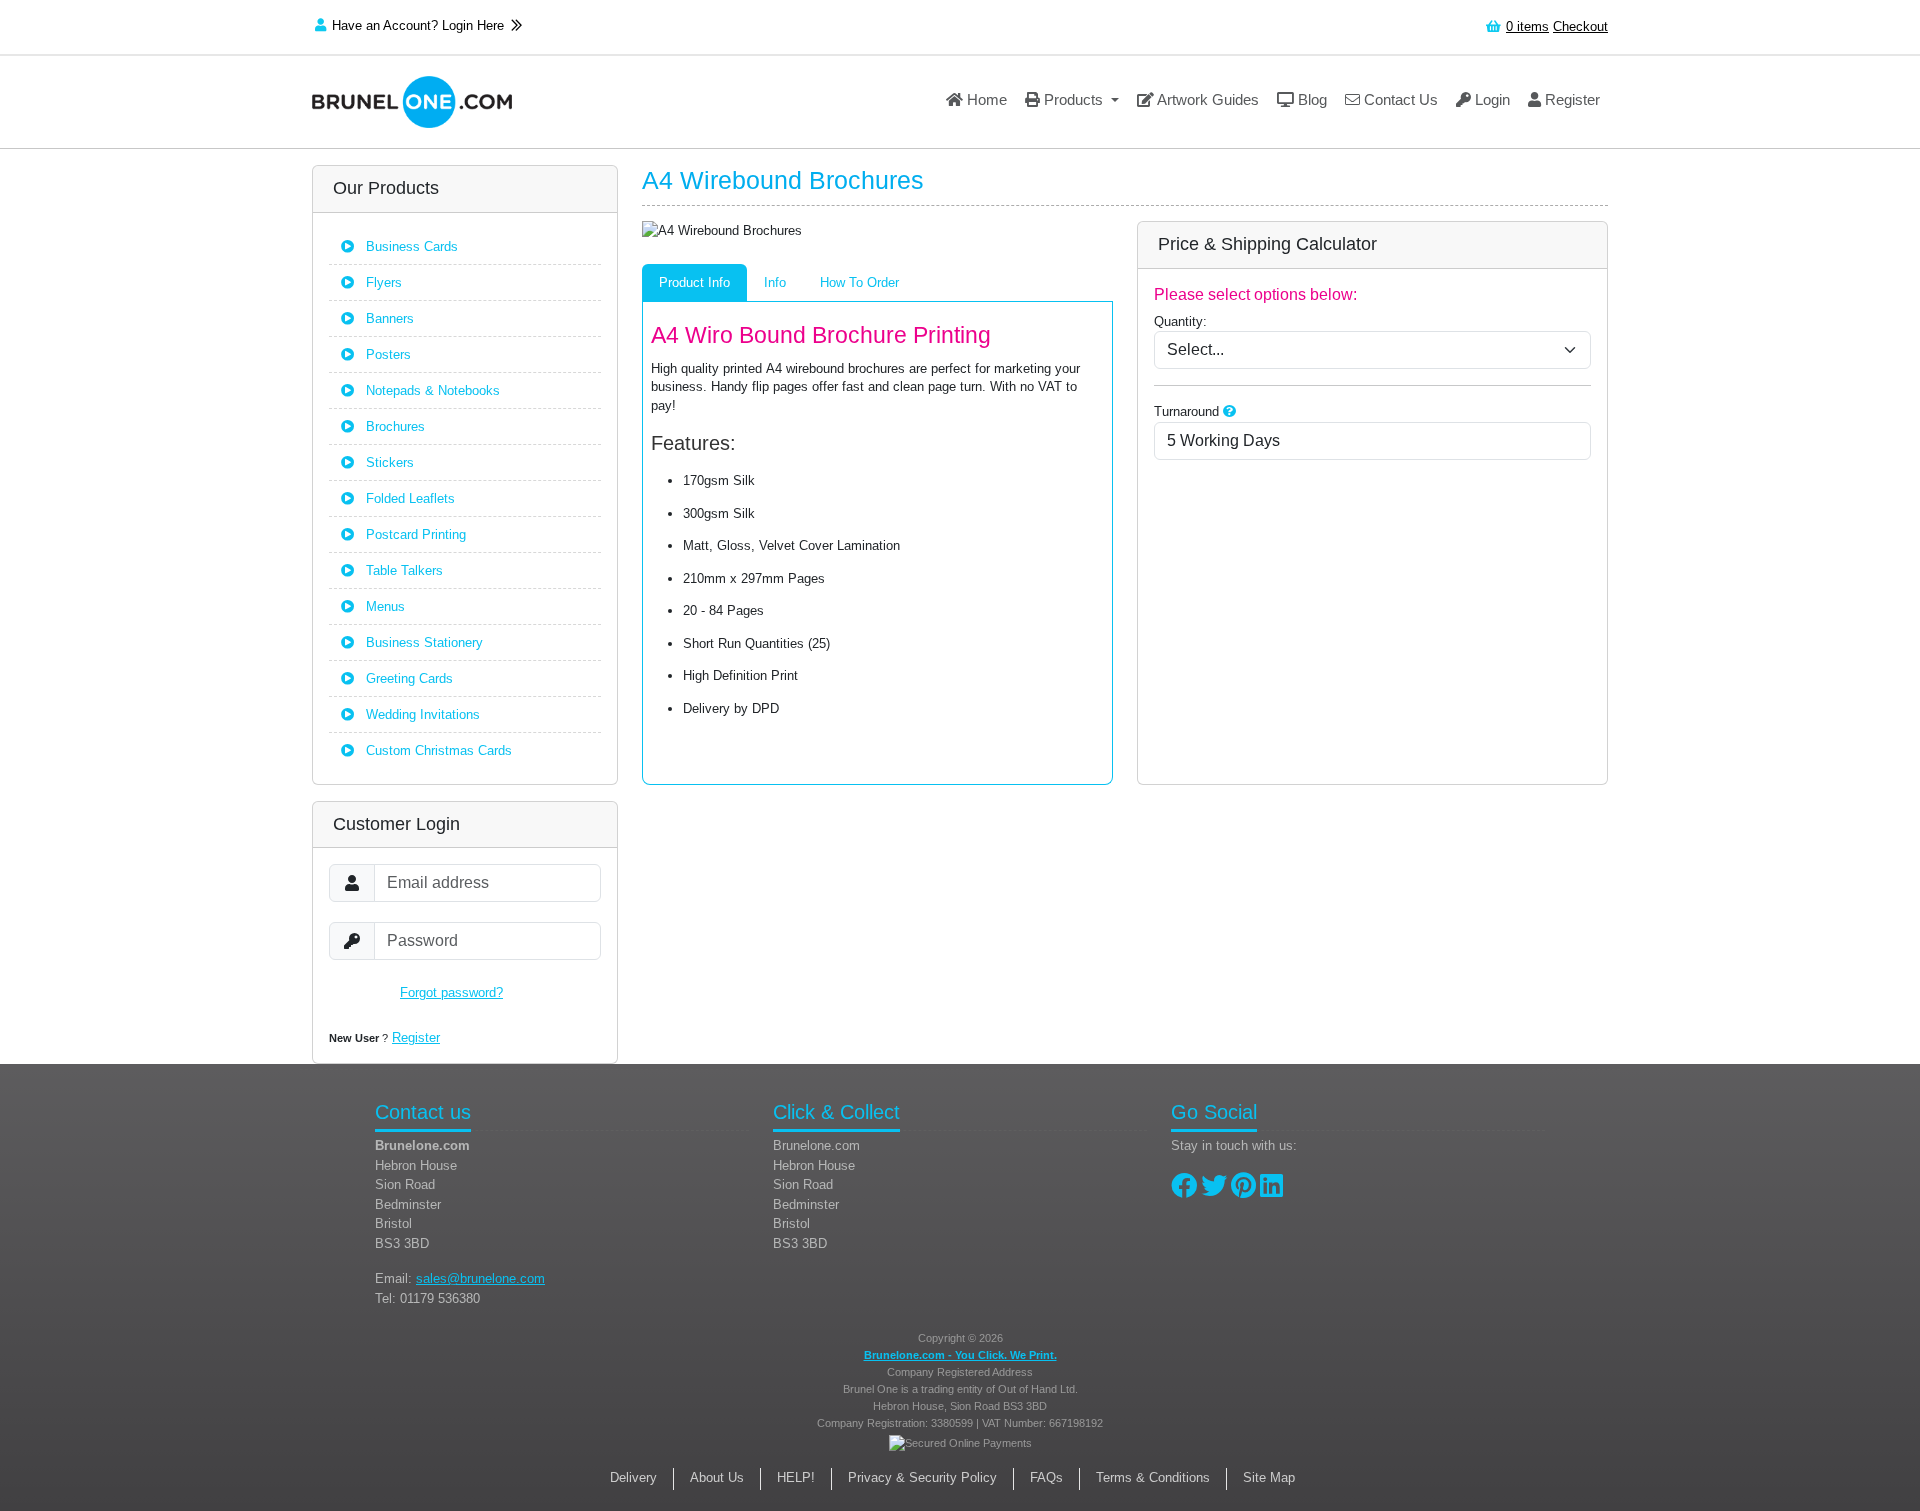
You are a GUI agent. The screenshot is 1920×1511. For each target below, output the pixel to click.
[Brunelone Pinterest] (1243, 1190)
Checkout (1580, 26)
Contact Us (1399, 99)
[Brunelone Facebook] (1184, 1190)
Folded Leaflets (408, 498)
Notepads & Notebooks (431, 390)
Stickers (388, 462)
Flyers (382, 282)
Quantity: (1180, 321)
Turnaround (1186, 411)
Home (985, 99)
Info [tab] (775, 282)
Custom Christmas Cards (437, 750)
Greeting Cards (407, 678)
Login (1490, 99)
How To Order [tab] (859, 282)
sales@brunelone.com (480, 1278)
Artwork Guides (1206, 99)
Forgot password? (451, 992)
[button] (1072, 101)
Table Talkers (402, 570)
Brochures (393, 426)
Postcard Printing (414, 534)
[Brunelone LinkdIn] (1271, 1190)
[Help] (1229, 411)
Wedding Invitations (421, 714)
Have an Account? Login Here (420, 25)
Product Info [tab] (694, 282)
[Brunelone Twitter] (1214, 1190)
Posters (386, 354)
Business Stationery (422, 642)
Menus (383, 606)
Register (1570, 99)
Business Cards (410, 246)
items (1527, 26)
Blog (1310, 99)
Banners (388, 318)
